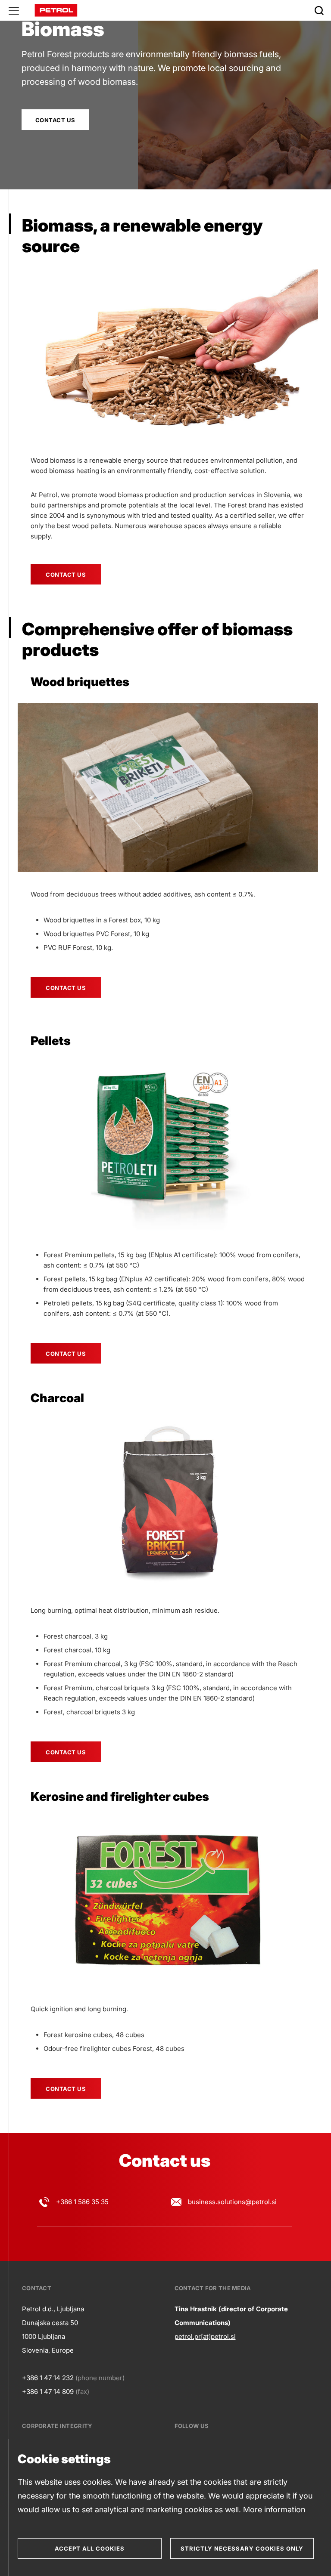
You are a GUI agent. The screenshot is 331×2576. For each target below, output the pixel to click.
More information (274, 2510)
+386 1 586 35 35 (82, 2202)
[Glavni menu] (14, 10)
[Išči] (319, 10)
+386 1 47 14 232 (48, 2378)
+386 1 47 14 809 (48, 2392)
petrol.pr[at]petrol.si (205, 2336)
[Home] (56, 10)
